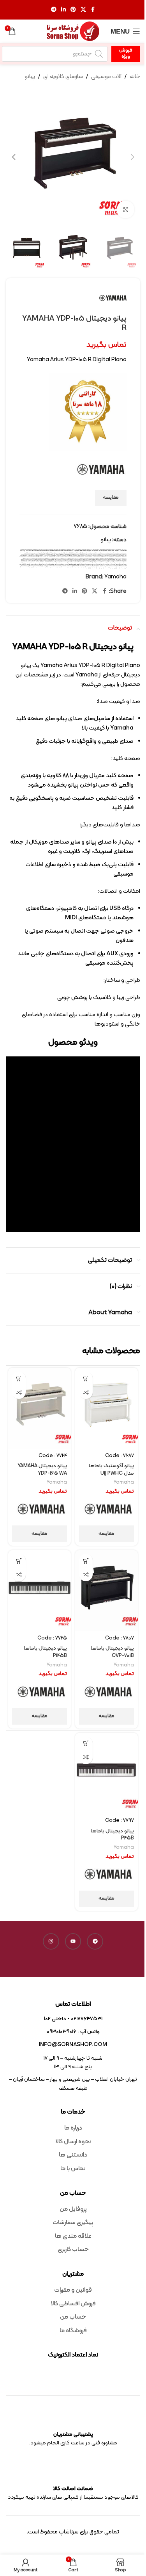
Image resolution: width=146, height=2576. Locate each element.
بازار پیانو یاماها (36, 552)
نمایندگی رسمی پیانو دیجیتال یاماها (82, 567)
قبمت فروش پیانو (59, 562)
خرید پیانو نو (24, 557)
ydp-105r (99, 552)
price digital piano (95, 549)
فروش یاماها (81, 562)
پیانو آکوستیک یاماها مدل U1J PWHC (111, 1470)
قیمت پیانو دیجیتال (72, 563)
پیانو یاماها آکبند (118, 557)
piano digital (42, 549)
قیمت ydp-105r (36, 562)
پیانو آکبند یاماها (42, 554)
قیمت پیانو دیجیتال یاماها (52, 563)
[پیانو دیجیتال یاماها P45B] (106, 1773)
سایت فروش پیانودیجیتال (101, 561)
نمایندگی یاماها (96, 568)
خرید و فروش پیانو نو (68, 558)
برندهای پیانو (30, 552)
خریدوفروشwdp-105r (117, 559)
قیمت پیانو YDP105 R (97, 563)
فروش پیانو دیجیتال (118, 562)
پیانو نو (50, 556)
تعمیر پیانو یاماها (52, 557)
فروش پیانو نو (111, 562)
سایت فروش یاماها (84, 561)
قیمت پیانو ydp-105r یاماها (106, 563)
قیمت (55, 562)
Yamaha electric (47, 550)
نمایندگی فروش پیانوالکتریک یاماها (113, 568)
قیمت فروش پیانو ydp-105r (57, 565)
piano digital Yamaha (49, 549)
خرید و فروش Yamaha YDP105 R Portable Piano (107, 558)
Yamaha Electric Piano (53, 550)
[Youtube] (73, 1941)
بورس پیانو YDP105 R (45, 553)
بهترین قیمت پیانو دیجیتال (89, 553)
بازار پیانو (49, 552)
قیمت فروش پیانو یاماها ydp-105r (110, 566)
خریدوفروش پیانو (39, 558)
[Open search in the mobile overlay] (55, 54)
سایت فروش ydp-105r (97, 559)
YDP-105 (22, 550)
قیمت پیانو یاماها (43, 563)
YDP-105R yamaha (110, 552)
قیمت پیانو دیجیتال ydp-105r (62, 563)
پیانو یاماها (124, 557)
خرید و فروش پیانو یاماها (60, 558)
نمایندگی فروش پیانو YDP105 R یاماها (30, 567)
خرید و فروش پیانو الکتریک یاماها (78, 558)
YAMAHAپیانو (30, 550)
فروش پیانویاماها (87, 562)
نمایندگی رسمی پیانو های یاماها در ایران (57, 567)
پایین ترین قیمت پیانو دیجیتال (98, 554)
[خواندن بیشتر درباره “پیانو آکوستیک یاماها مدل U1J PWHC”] (86, 1378)
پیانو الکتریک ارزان (115, 556)
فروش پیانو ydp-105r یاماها (28, 561)
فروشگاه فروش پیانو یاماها (67, 562)
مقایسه (111, 498)
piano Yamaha (68, 549)
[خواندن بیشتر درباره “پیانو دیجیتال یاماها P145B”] (19, 1561)
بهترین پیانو (121, 553)
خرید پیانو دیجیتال (29, 557)
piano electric (55, 549)
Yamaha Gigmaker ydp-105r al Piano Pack (72, 550)
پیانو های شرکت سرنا (31, 556)
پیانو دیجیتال (89, 556)
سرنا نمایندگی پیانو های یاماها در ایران (62, 561)
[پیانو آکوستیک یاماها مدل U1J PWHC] (106, 1408)
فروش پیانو (44, 561)
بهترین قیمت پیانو (107, 553)
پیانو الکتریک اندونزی (108, 556)
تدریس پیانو (62, 557)
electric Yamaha (35, 549)
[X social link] (83, 10)
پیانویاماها (67, 557)
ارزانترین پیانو (67, 552)
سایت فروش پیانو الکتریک (82, 559)
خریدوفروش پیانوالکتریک (31, 558)
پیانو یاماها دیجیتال (88, 557)
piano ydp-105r (74, 549)
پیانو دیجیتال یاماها (82, 556)
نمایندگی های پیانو (103, 568)
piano (39, 549)
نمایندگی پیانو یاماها (28, 566)
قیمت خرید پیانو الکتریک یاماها (95, 565)
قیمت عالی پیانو (86, 565)
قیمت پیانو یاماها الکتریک (34, 563)
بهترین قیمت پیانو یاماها (79, 553)
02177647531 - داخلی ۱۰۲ (73, 2019)
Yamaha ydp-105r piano (98, 550)
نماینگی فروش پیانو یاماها (88, 568)
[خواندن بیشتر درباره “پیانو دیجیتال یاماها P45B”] (86, 1744)
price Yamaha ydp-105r (113, 549)
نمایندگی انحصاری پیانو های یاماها (50, 566)
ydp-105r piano (104, 552)
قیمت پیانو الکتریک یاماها (80, 563)
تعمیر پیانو (58, 557)
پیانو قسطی (54, 556)
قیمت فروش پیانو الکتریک (47, 565)
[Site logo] (73, 31)
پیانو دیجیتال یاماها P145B (45, 1652)
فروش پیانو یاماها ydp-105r (96, 562)
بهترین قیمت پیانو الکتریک (99, 553)
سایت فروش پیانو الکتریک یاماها (71, 559)
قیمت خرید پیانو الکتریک (105, 565)
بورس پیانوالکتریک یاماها (116, 554)
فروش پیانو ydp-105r (38, 561)
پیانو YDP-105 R (56, 554)
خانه (135, 77)
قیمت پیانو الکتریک (89, 563)
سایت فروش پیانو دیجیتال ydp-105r (59, 559)
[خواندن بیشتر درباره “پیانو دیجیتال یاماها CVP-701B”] (86, 1561)
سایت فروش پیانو (90, 559)
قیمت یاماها (64, 566)
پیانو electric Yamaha (68, 554)
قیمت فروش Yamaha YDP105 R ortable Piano (76, 565)
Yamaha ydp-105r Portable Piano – (108, 550)
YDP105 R (85, 552)
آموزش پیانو (80, 552)
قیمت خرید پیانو (113, 565)
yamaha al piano (41, 550)
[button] (132, 157)
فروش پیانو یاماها (105, 562)
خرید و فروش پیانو (96, 558)
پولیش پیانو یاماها (84, 554)
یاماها (82, 568)
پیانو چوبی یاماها (95, 556)
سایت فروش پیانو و (118, 561)
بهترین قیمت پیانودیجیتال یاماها (67, 553)
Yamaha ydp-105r (90, 550)
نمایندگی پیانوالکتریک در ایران (94, 567)
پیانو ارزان (36, 554)
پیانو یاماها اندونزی (96, 557)
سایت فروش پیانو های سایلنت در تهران (45, 559)
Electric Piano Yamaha (28, 549)
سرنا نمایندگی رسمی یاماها (51, 561)
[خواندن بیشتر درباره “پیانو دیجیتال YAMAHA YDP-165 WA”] (19, 1378)
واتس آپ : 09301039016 (73, 2032)
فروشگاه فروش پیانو (75, 562)
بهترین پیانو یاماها (115, 553)
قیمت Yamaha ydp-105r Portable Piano (47, 562)
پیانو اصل (32, 554)
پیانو (30, 77)
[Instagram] (51, 1941)
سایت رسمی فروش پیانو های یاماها (107, 559)
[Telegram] (95, 1941)
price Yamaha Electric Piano (103, 549)
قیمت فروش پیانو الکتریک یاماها (37, 565)
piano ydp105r (89, 549)
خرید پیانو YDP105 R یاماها (38, 557)
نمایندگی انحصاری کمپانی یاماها (38, 566)
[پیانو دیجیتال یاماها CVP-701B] (106, 1590)
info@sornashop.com (73, 2045)
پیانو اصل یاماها (27, 554)
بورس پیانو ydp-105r (53, 553)
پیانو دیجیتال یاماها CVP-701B (112, 1652)
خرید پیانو (45, 557)
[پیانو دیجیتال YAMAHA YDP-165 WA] (40, 1408)
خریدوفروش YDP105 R (46, 558)
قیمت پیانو (121, 563)
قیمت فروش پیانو (65, 565)
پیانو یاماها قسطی (81, 557)
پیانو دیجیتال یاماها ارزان (62, 556)
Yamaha (36, 550)
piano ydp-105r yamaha (81, 549)
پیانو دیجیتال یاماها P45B (112, 1835)
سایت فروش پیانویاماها (91, 561)
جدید (47, 557)
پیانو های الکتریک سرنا (39, 556)
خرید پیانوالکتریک (118, 558)
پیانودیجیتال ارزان (73, 557)
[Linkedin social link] (63, 10)
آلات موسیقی (106, 77)
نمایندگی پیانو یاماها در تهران (113, 567)
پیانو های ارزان (46, 556)
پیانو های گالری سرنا (24, 556)
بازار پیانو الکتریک (44, 552)
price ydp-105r (120, 549)
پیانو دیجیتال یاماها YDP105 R (72, 556)
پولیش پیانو (90, 554)
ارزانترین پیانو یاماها (60, 552)
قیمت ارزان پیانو (30, 562)
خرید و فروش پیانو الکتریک (89, 558)
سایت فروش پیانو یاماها (110, 561)
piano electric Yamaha (62, 549)
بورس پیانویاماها (108, 554)
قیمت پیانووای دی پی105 (120, 565)
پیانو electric (75, 554)
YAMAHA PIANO (83, 550)
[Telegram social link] (54, 10)
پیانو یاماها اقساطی (104, 557)
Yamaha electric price (61, 550)
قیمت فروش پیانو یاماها (26, 565)
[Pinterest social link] (73, 10)
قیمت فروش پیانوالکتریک (71, 566)
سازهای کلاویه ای (63, 77)
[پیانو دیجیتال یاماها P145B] (40, 1590)
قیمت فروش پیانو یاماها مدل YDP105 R (83, 566)
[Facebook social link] (93, 10)
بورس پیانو (59, 553)
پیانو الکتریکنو (101, 556)
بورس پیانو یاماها (30, 553)
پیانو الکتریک (122, 556)
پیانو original (62, 554)
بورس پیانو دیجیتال (37, 553)
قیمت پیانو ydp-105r (115, 563)
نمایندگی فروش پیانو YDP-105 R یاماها (43, 567)
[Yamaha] (108, 1510)
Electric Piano (22, 549)
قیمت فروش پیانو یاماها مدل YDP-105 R (96, 566)
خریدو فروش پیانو (53, 558)
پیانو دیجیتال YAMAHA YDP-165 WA (42, 1470)
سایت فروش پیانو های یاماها (33, 559)
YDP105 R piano (89, 552)
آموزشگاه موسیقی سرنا (74, 552)
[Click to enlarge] (126, 210)
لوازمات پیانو (59, 566)
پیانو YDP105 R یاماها (49, 554)
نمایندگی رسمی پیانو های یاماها (70, 567)
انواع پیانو (54, 552)
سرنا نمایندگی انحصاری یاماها (75, 561)
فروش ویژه (126, 54)
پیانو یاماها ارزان (111, 557)
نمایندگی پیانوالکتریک (104, 567)
